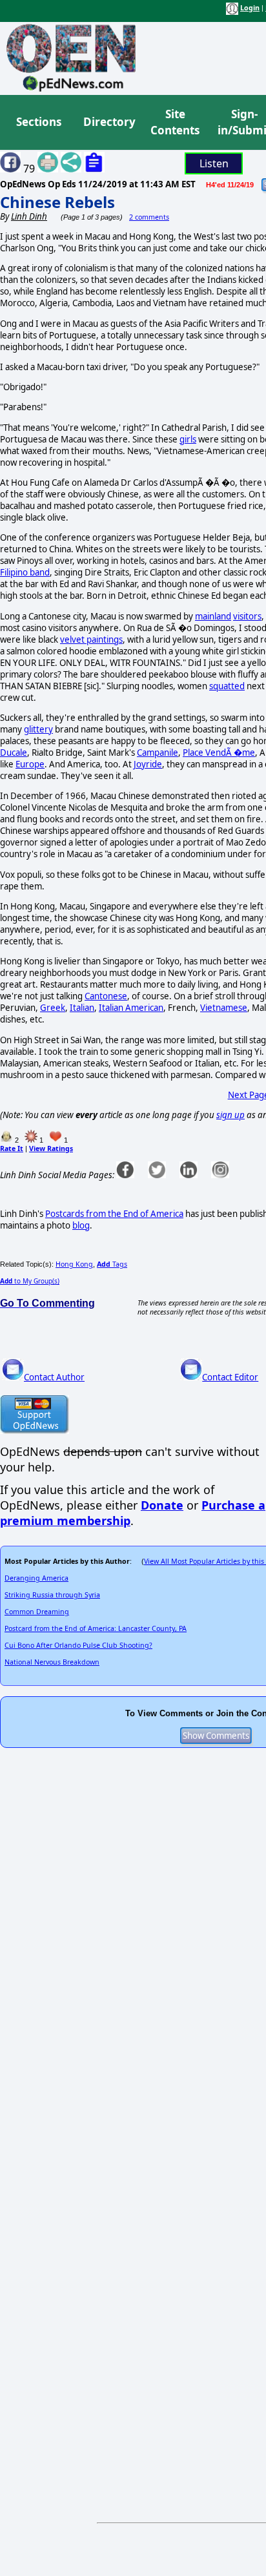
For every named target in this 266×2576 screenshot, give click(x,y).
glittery (38, 729)
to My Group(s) (30, 1281)
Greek (53, 1008)
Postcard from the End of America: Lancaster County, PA (96, 1628)
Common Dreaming (37, 1612)
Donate (162, 1505)
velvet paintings (91, 639)
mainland (213, 616)
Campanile (158, 753)
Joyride (148, 764)
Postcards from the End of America (114, 1214)
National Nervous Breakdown (52, 1662)
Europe (30, 764)
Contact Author (54, 1377)
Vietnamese (224, 1008)
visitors (247, 616)
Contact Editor (230, 1377)
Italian (82, 1008)
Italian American (131, 1008)
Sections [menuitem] (39, 122)
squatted (227, 686)
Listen (214, 163)
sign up (230, 1115)
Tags (112, 1264)
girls (188, 439)
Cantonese (106, 996)
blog (81, 1225)
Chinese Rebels (57, 202)
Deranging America (36, 1578)
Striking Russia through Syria (52, 1595)
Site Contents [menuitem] (175, 122)
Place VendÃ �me (219, 753)
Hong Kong (74, 1264)
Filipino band (25, 572)
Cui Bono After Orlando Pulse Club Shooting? (78, 1645)
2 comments (149, 217)
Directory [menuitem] (108, 122)
